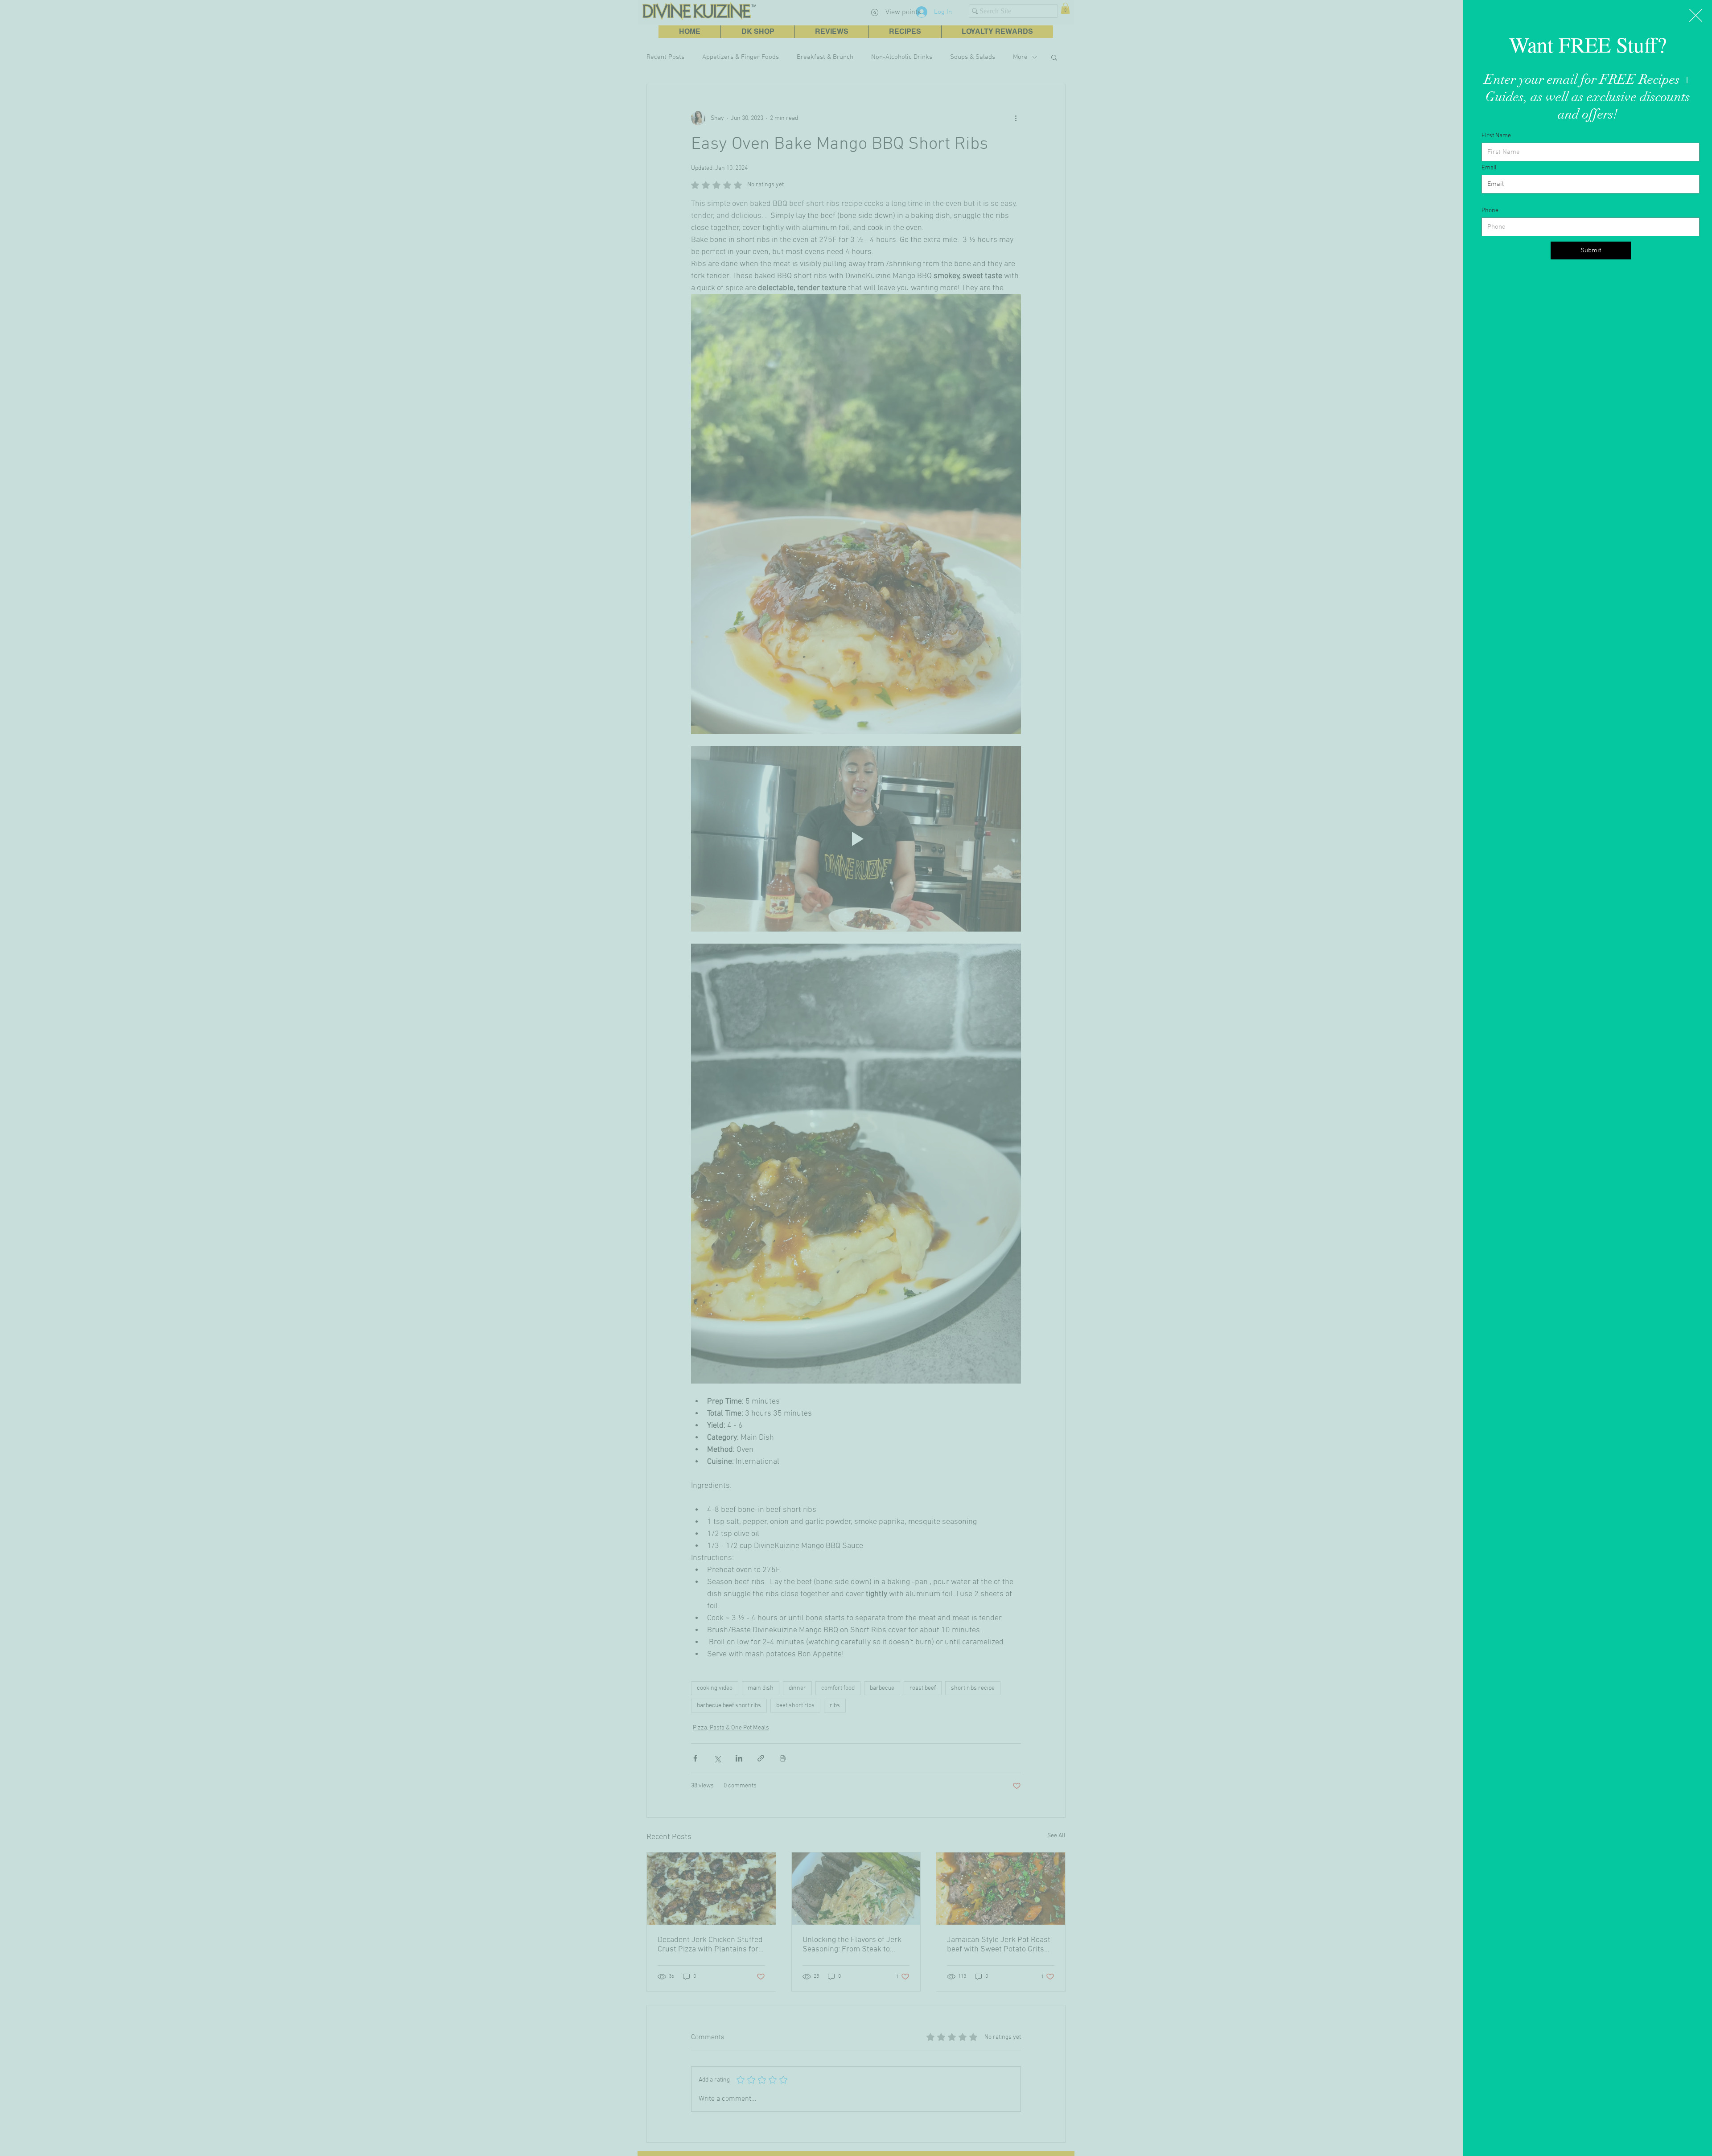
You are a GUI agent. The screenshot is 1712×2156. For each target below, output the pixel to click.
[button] (1696, 15)
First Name (1496, 136)
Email (1489, 168)
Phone (1490, 211)
